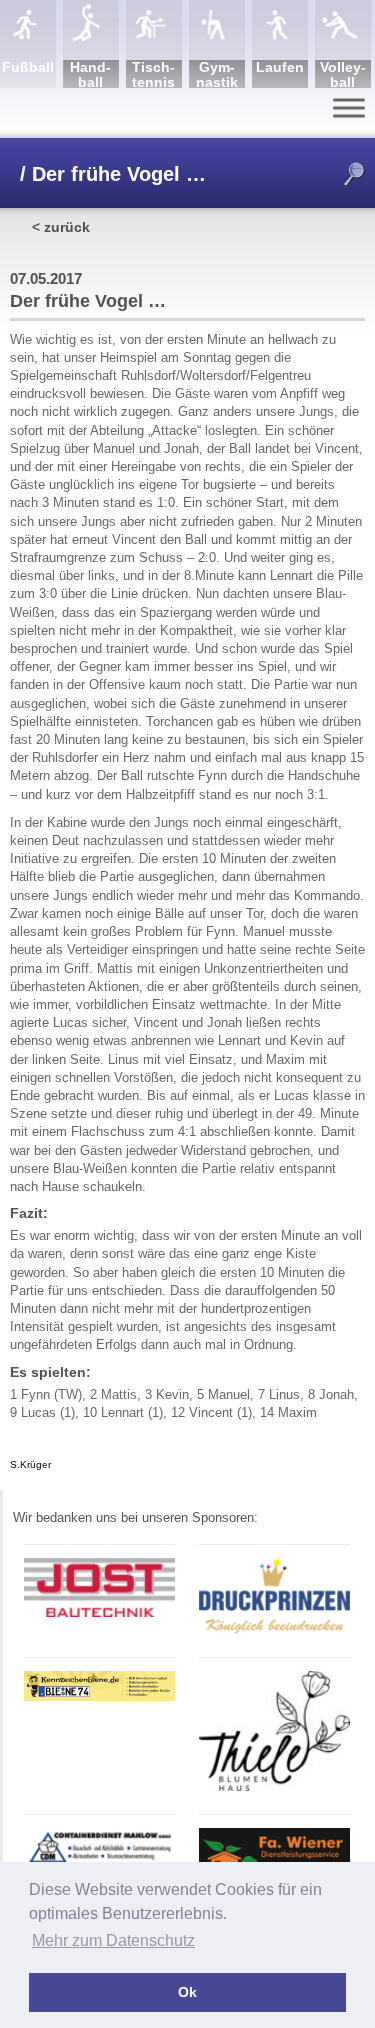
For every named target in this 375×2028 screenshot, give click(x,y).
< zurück (61, 227)
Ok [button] (187, 1992)
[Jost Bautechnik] (99, 1613)
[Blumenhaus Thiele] (274, 1787)
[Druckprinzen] (274, 1630)
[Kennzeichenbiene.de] (99, 1697)
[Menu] (349, 107)
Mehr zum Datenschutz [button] (113, 1940)
